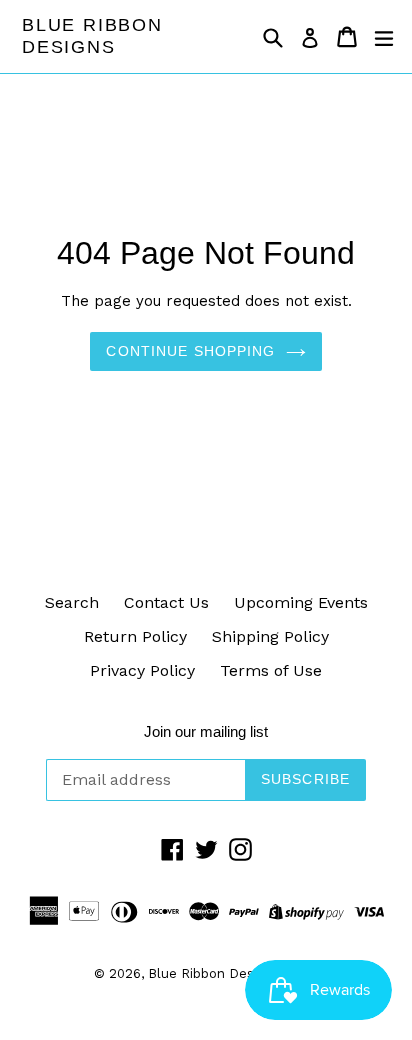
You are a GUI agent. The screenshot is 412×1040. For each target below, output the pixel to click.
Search (72, 602)
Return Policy (135, 636)
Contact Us (166, 602)
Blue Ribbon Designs (92, 36)
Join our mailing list (206, 731)
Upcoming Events (301, 602)
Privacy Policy (142, 670)
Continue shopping (190, 351)
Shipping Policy (270, 636)
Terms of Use (271, 670)
